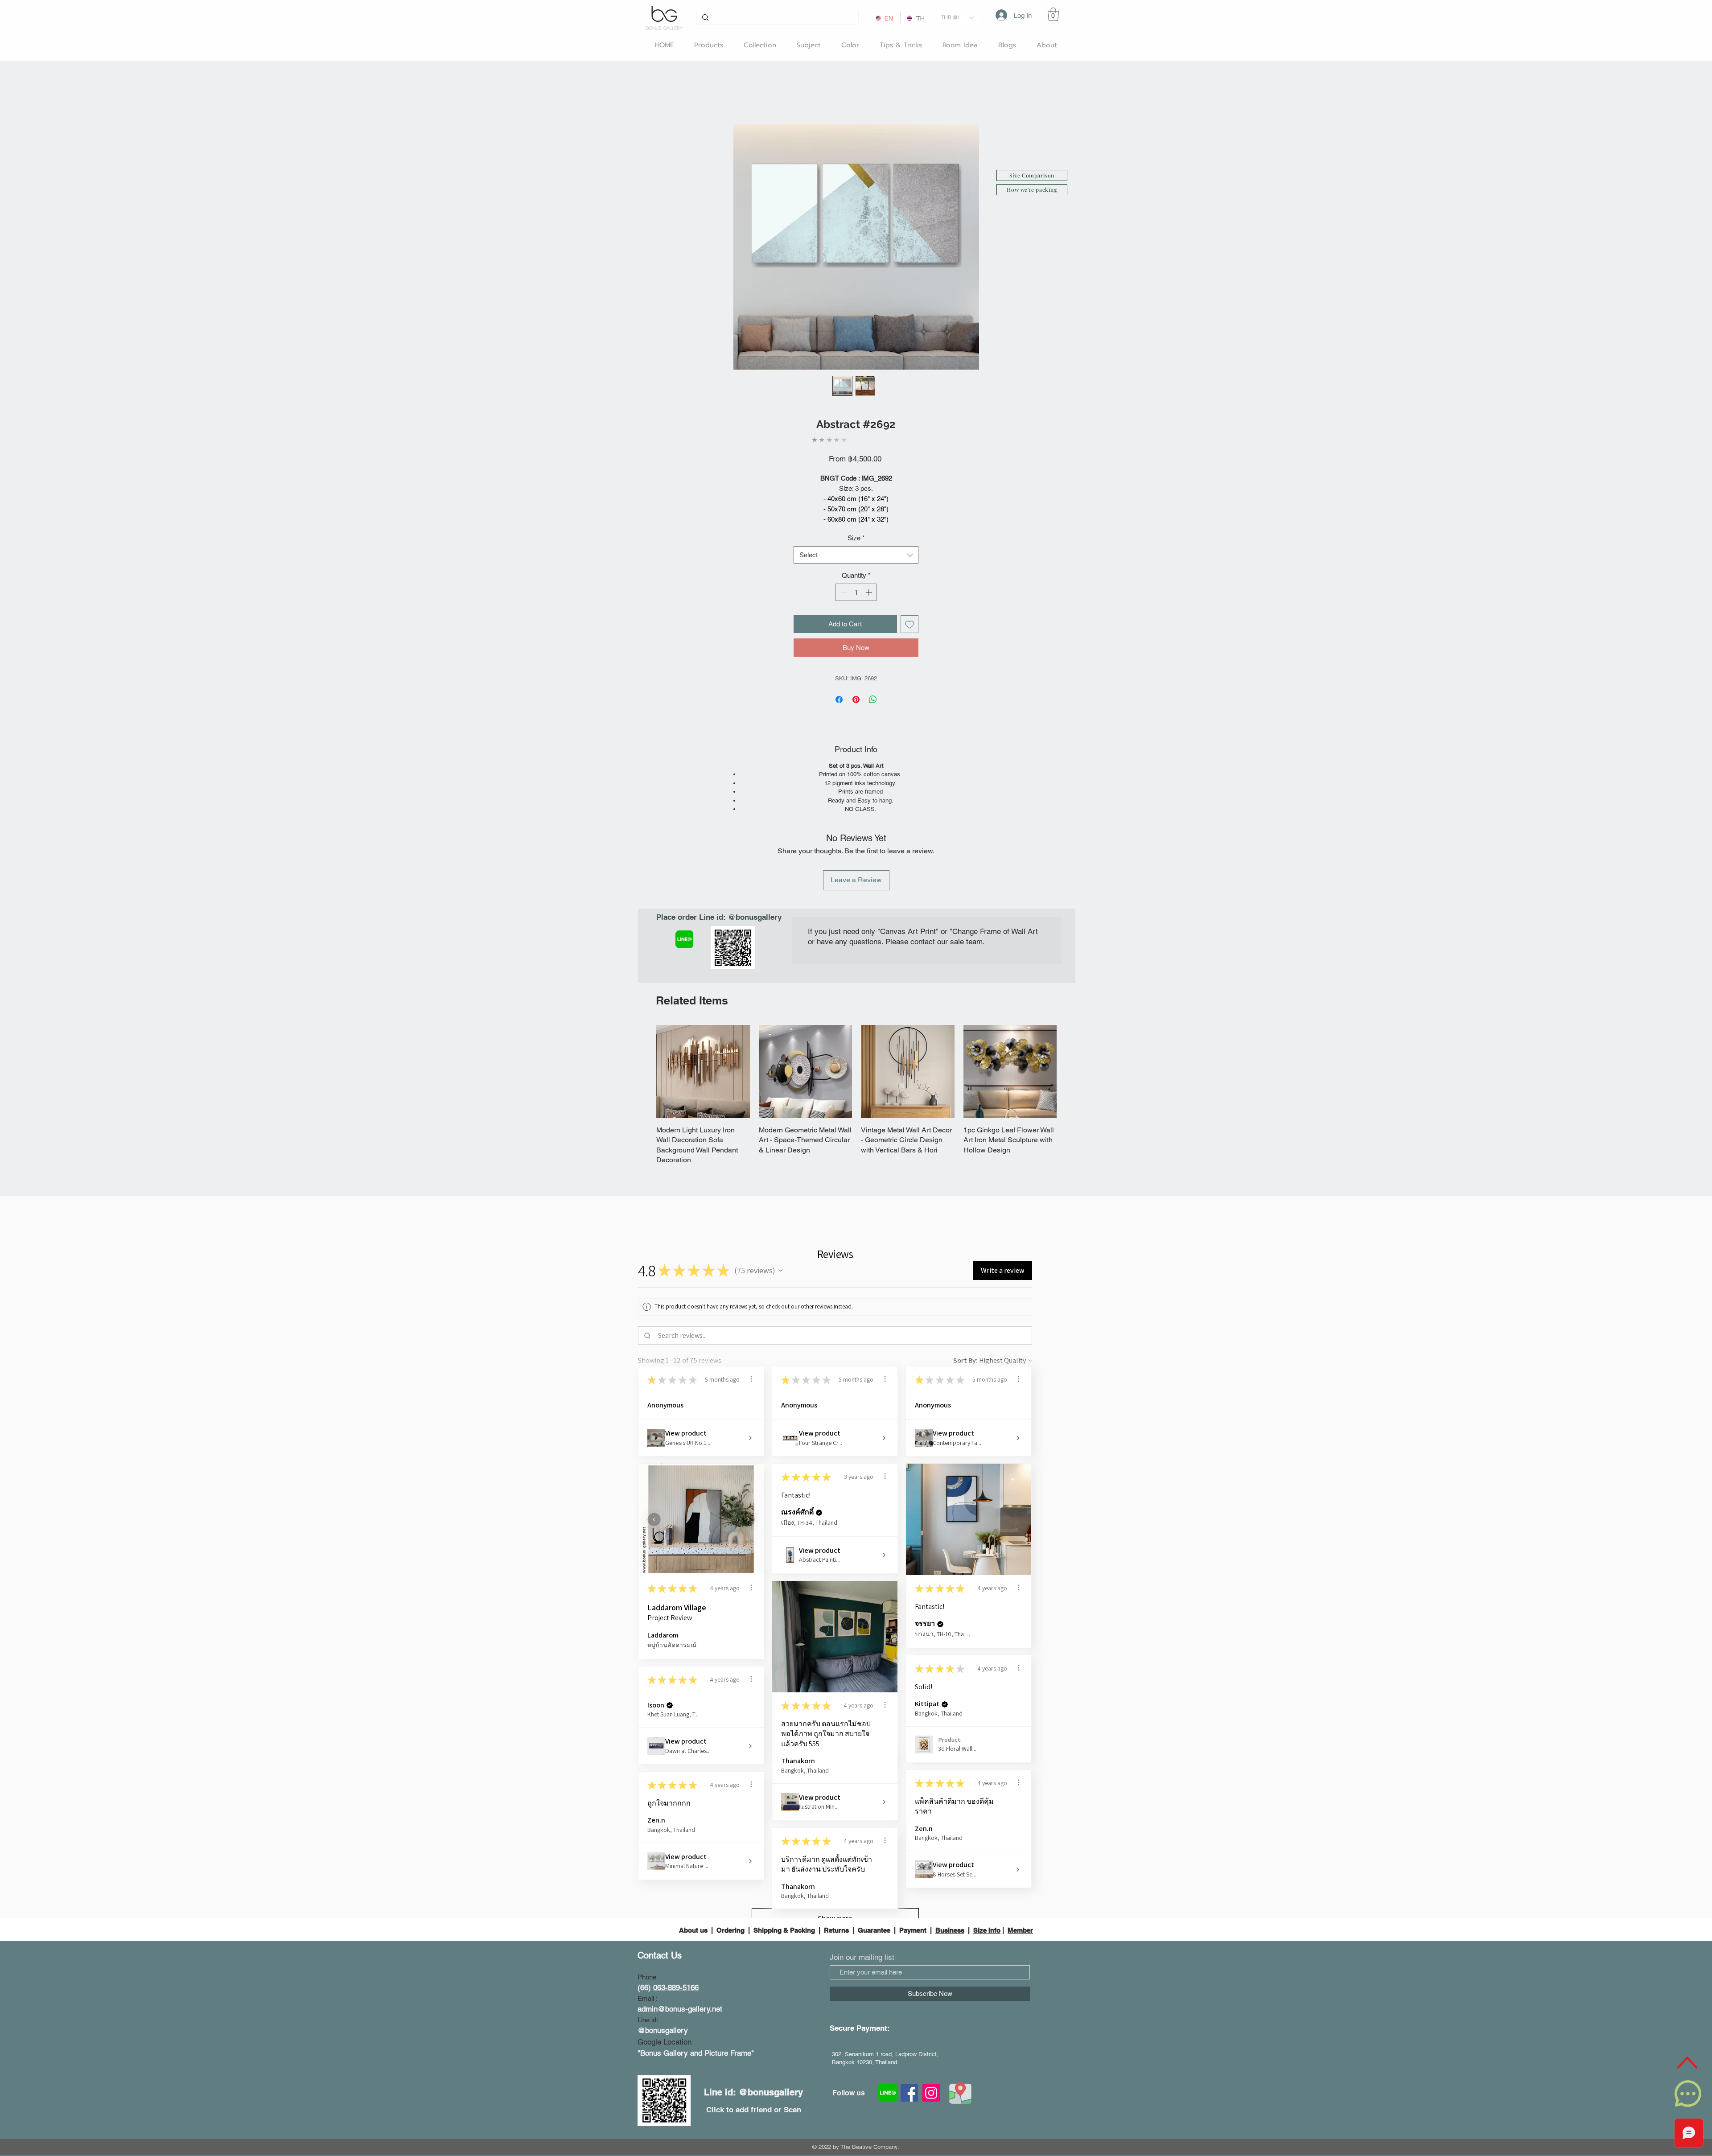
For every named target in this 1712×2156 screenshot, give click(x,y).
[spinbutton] (856, 583)
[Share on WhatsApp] (873, 690)
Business (950, 1841)
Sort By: (965, 1272)
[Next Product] (1070, 1003)
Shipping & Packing (784, 1841)
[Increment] (870, 583)
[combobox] (856, 545)
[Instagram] (931, 2005)
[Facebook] (909, 2005)
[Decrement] (843, 583)
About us (694, 1841)
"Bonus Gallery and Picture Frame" (696, 1965)
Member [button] (1020, 1841)
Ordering (730, 1841)
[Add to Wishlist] (910, 615)
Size (856, 529)
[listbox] (957, 18)
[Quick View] (703, 1003)
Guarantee (874, 1841)
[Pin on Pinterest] (856, 690)
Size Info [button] (987, 1841)
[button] (957, 18)
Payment (913, 1841)
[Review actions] (751, 1290)
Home (647, 93)
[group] (856, 1016)
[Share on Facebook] (839, 690)
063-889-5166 (676, 1899)
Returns (836, 1841)
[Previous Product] (643, 1003)
